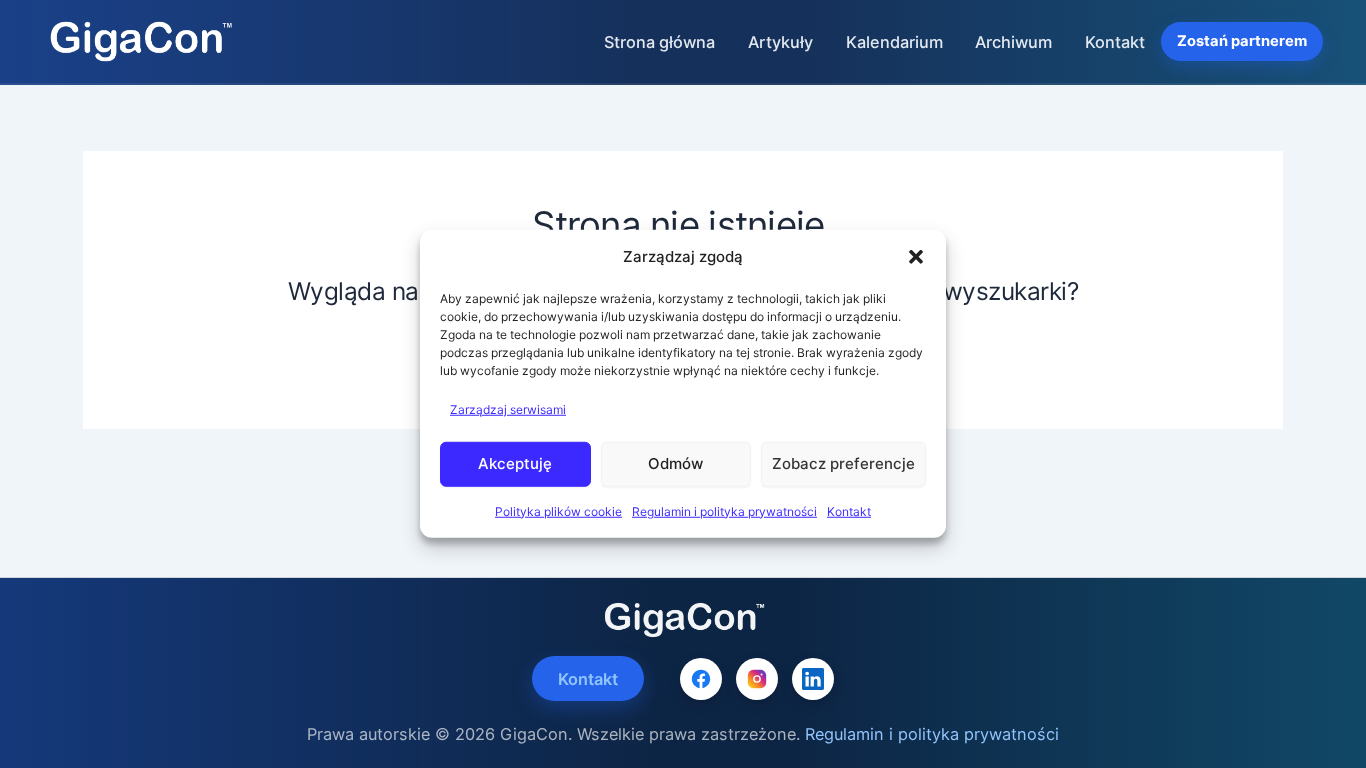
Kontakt (849, 510)
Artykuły (780, 42)
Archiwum (1013, 42)
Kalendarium (894, 42)
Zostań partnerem (1242, 41)
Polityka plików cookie (558, 510)
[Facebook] (701, 679)
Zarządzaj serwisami (508, 409)
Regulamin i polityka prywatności (724, 510)
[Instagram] (757, 679)
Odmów (675, 463)
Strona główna (659, 42)
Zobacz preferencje (843, 463)
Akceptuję (515, 463)
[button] (916, 257)
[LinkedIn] (813, 679)
